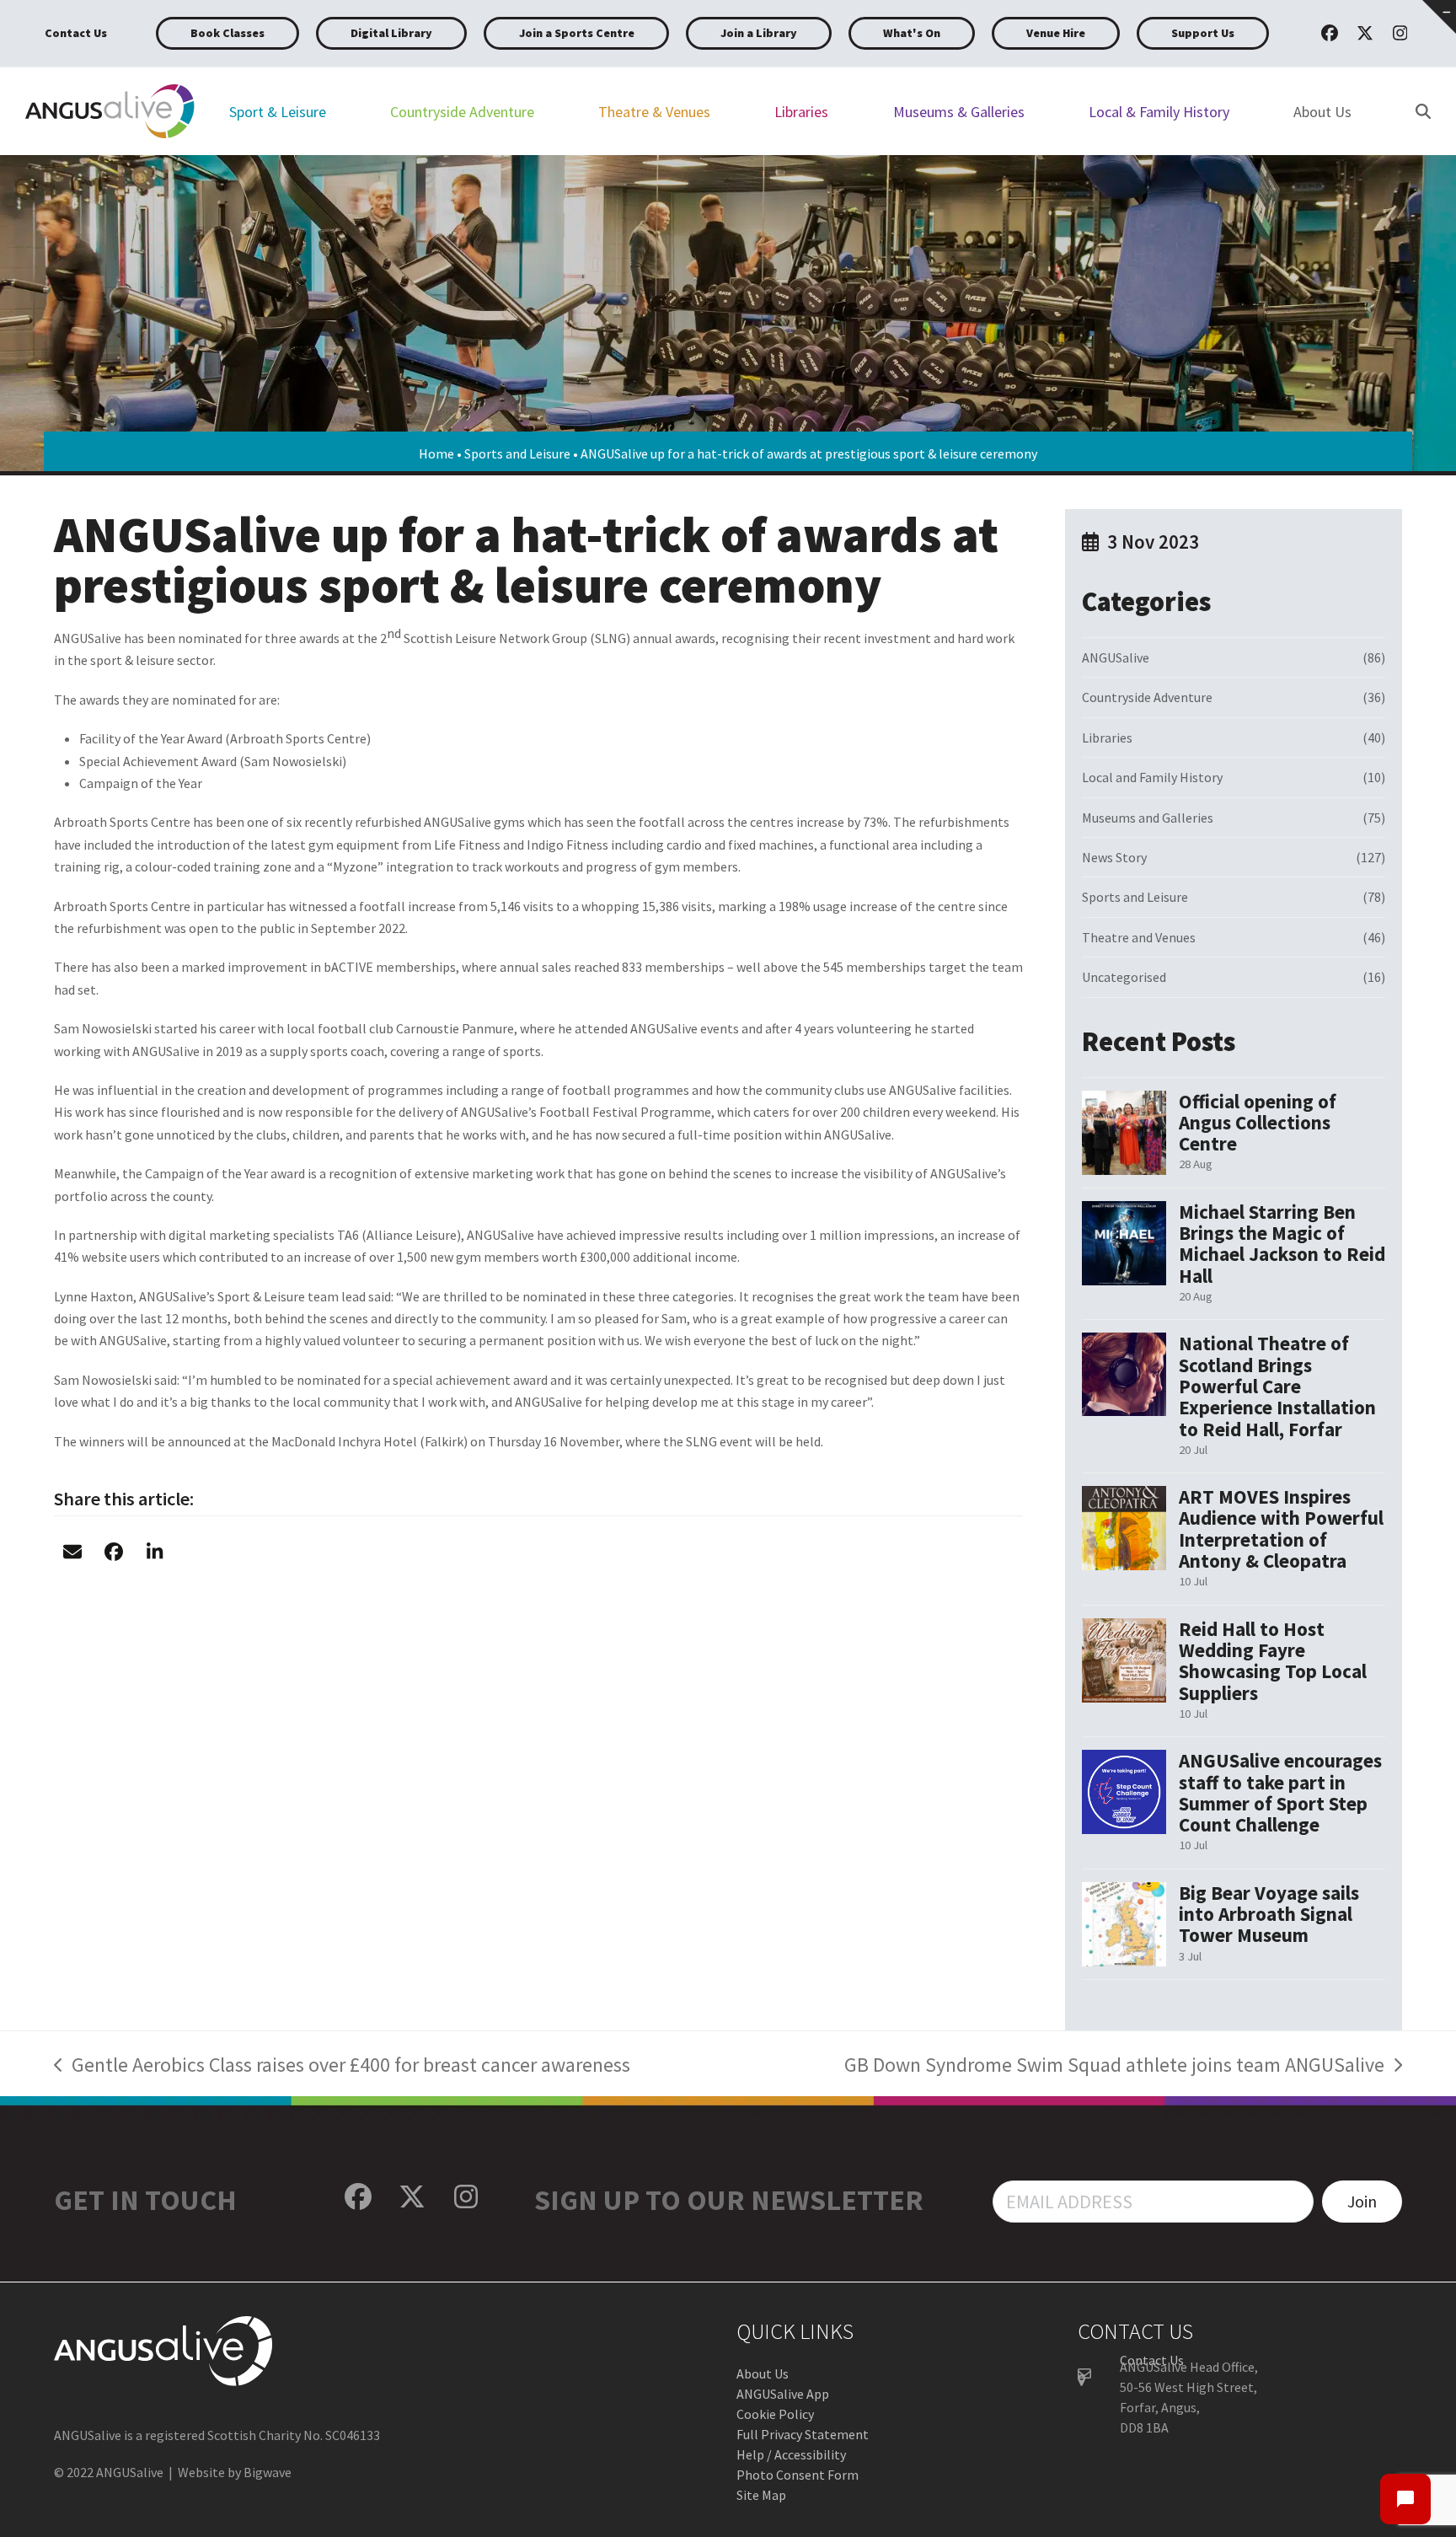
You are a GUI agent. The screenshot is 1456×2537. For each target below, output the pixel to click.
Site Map (761, 2495)
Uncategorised (1124, 977)
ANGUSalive (1116, 657)
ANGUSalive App (783, 2394)
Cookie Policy (775, 2414)
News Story (1114, 857)
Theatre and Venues (1139, 937)
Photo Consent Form (798, 2475)
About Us (763, 2373)
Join (1362, 2201)
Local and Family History (1152, 777)
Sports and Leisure (517, 453)
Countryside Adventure (1147, 697)
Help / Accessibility (791, 2454)
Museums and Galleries (1148, 818)
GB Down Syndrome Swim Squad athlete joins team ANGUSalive (1114, 2067)
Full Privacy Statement (803, 2434)
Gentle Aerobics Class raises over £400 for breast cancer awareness (342, 2067)
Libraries (1107, 737)
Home (436, 453)
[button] (72, 1552)
